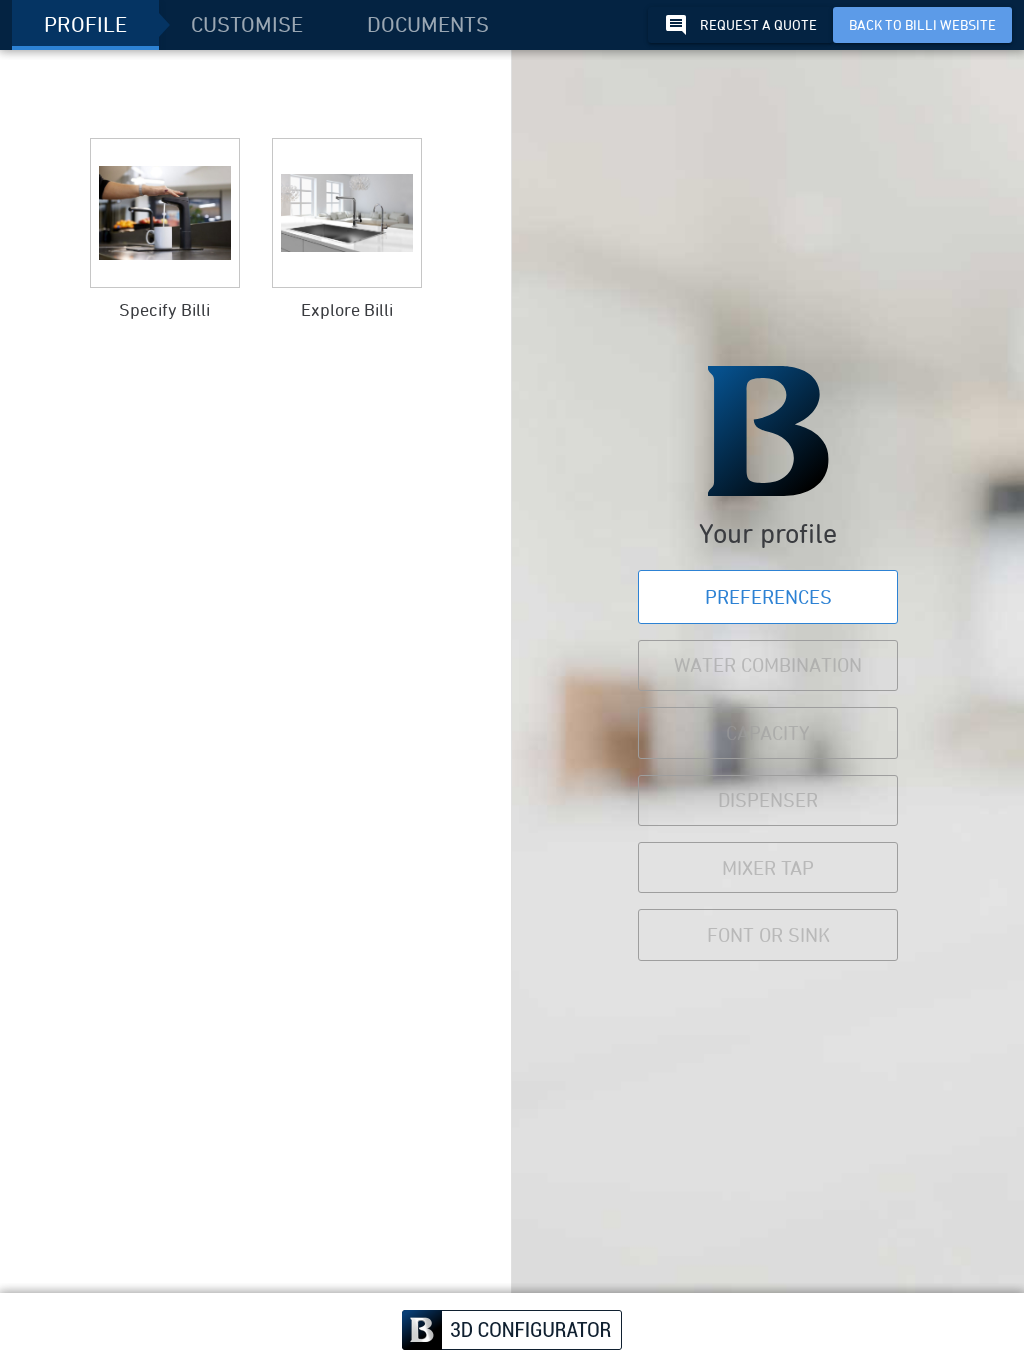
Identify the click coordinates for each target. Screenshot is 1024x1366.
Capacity (768, 732)
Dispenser (768, 799)
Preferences (768, 596)
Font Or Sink (768, 934)
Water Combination (768, 664)
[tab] (85, 25)
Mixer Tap (768, 867)
